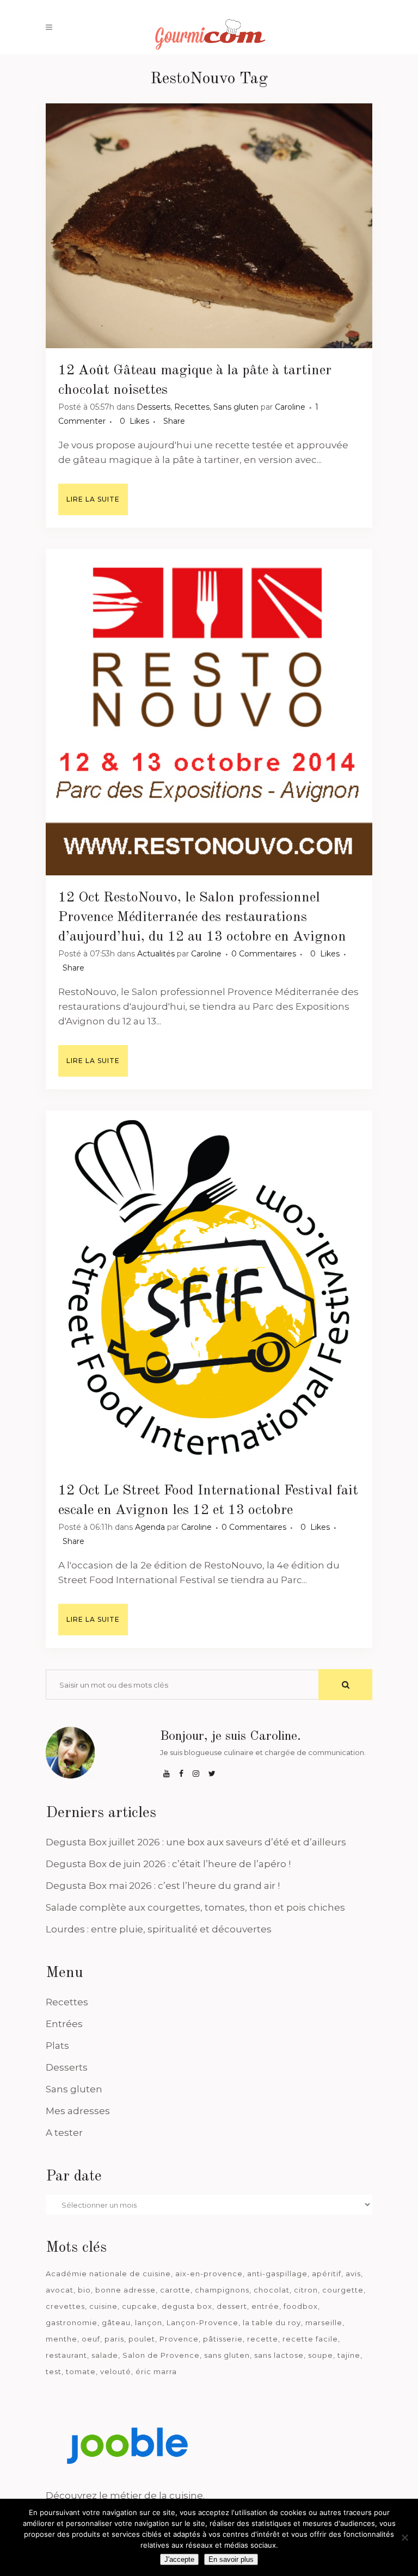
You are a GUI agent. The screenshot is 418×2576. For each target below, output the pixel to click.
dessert (232, 2306)
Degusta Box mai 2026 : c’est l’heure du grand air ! (163, 1886)
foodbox (301, 2306)
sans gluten (227, 2355)
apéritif (327, 2274)
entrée (265, 2306)
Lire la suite (93, 499)
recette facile (310, 2339)
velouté (116, 2371)
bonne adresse (125, 2290)
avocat (60, 2290)
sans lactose (279, 2355)
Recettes (192, 407)
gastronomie (72, 2322)
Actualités (156, 954)
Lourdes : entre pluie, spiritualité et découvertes (159, 1929)
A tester (64, 2133)
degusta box (187, 2306)
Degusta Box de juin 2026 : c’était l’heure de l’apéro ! (168, 1864)
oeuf (91, 2339)
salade (105, 2355)
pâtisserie (223, 2339)
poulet (142, 2339)
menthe (62, 2339)
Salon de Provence (161, 2355)
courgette (343, 2290)
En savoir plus (231, 2559)
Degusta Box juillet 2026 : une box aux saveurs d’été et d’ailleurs (196, 1842)
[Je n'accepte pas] (404, 2537)
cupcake (140, 2306)
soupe (321, 2355)
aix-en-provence (209, 2274)
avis (353, 2274)
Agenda (150, 1527)
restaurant (66, 2355)
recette (263, 2339)
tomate (81, 2371)
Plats (57, 2046)
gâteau (116, 2322)
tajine (349, 2355)
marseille (324, 2322)
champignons (222, 2290)
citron (306, 2290)
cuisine (103, 2306)
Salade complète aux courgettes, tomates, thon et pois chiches (195, 1907)
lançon (149, 2322)
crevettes (65, 2306)
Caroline (290, 407)
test (54, 2371)
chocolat (272, 2290)
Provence (179, 2339)
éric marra (156, 2371)
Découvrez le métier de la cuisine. (125, 2495)
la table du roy (272, 2322)
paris (114, 2339)
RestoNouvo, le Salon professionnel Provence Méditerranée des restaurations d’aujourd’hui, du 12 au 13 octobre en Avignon (202, 917)
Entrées (64, 2024)
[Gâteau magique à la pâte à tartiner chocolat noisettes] (209, 226)
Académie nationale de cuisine (108, 2274)
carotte (175, 2290)
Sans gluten (236, 407)
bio (84, 2290)
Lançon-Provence (202, 2322)
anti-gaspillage (277, 2274)
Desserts (153, 407)
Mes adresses (78, 2111)
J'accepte (179, 2559)
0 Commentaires (264, 954)
